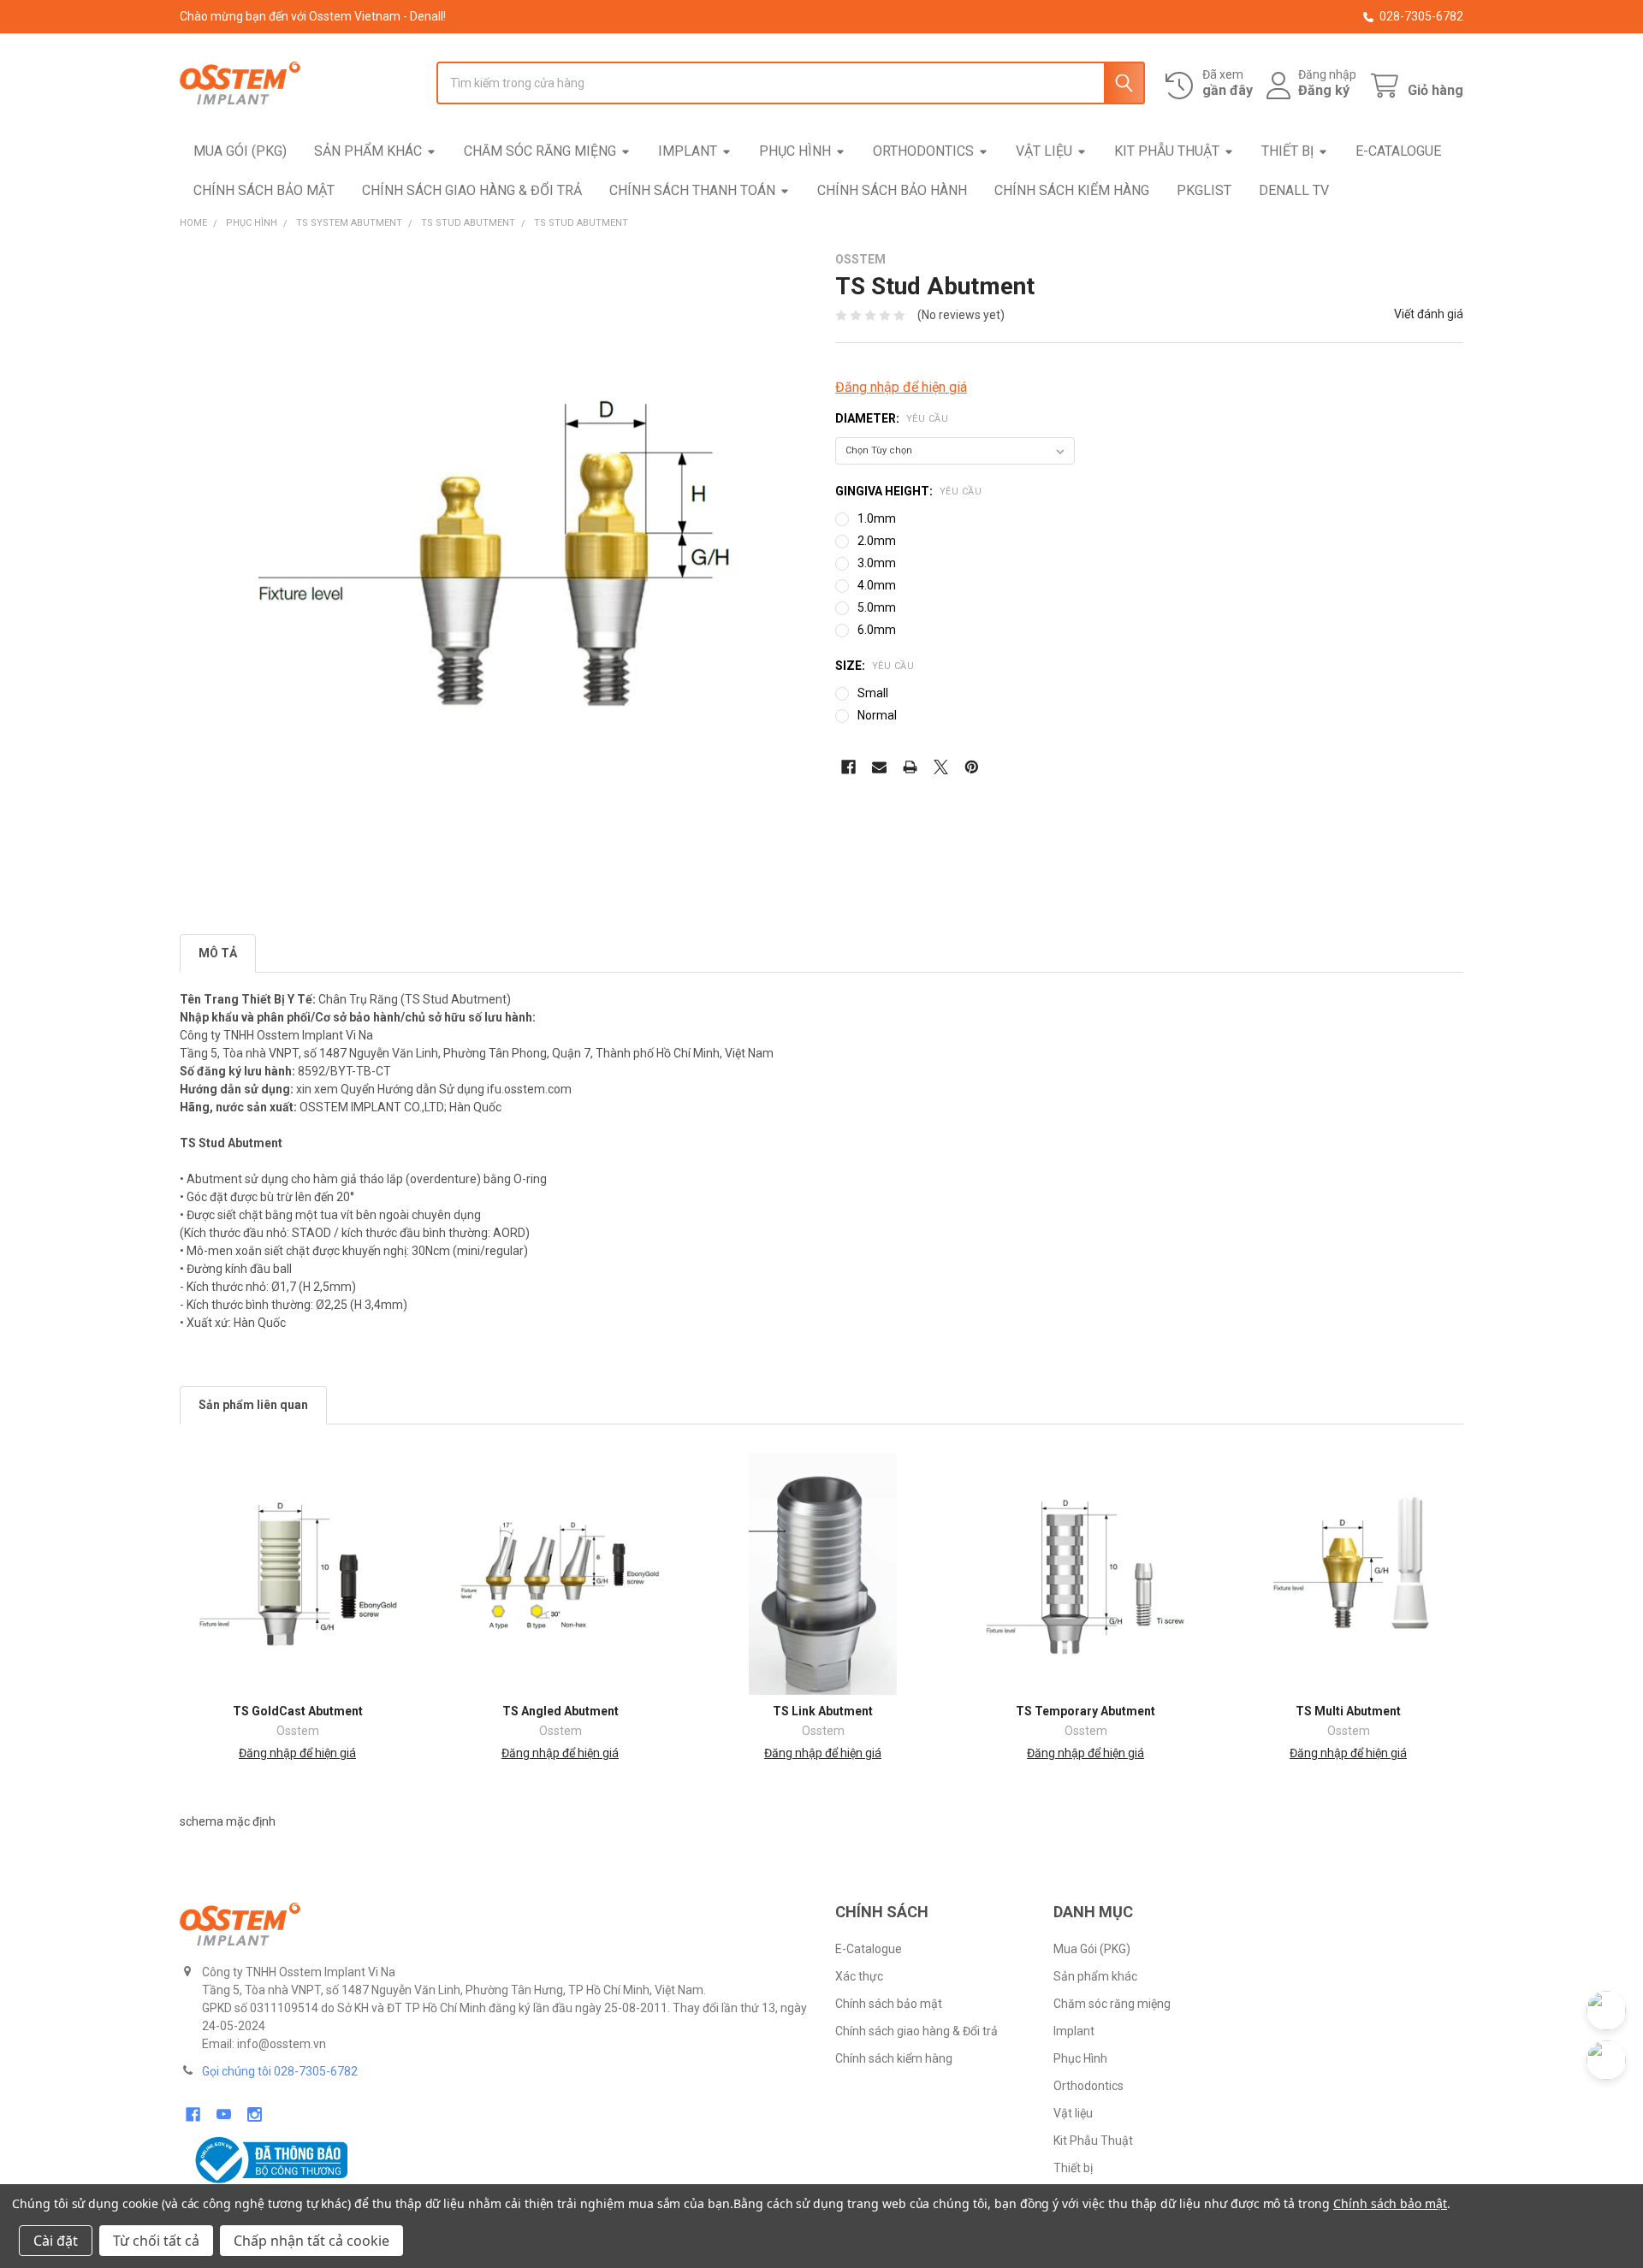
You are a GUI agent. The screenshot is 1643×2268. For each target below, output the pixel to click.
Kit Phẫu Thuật (1167, 151)
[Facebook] (848, 767)
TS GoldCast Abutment (298, 1711)
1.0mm (877, 518)
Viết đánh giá (1429, 314)
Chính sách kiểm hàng (1072, 190)
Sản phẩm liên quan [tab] (253, 1405)
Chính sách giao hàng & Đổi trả (472, 190)
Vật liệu (1044, 151)
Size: (875, 666)
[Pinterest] (972, 767)
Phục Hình (795, 151)
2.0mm (877, 541)
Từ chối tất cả (156, 2241)
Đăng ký (1324, 90)
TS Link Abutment (823, 1711)
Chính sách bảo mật (264, 190)
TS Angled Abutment (561, 1711)
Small (873, 693)
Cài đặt (56, 2241)
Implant (688, 151)
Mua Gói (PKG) (240, 151)
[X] (941, 767)
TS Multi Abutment (1348, 1711)
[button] (494, 2160)
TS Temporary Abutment (1085, 1711)
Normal (877, 715)
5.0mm (877, 607)
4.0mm (877, 585)
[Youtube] (224, 2114)
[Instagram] (255, 2114)
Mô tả (218, 953)
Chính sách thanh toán (692, 190)
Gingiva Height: (908, 491)
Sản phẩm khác (368, 151)
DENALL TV (1294, 190)
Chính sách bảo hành (892, 190)
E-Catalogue (1398, 151)
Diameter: (892, 418)
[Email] (879, 767)
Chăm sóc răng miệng (540, 151)
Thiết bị (1287, 151)
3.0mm (877, 563)
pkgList (1204, 190)
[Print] (910, 767)
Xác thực (859, 1976)
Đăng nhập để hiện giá (901, 387)
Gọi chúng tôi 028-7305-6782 (280, 2071)
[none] (494, 566)
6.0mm (877, 630)
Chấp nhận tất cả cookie (311, 2241)
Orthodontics (923, 151)
